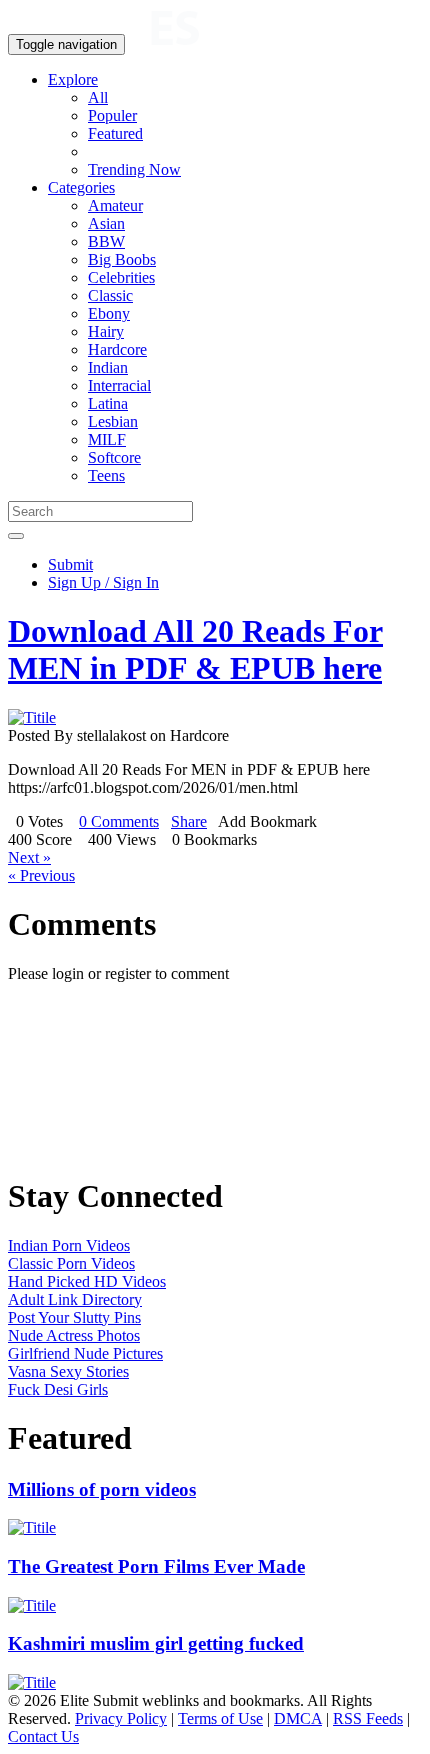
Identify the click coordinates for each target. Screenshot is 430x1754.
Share (189, 821)
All (98, 97)
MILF (107, 439)
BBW (106, 241)
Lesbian (113, 421)
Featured (115, 133)
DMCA (298, 1718)
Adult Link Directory (75, 1299)
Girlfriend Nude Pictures (85, 1353)
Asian (106, 223)
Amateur (115, 205)
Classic (110, 295)
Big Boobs (122, 259)
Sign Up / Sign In (103, 582)
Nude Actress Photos (74, 1335)
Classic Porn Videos (71, 1263)
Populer (112, 115)
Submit (70, 564)
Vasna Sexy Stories (68, 1371)
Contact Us (43, 1736)
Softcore (114, 457)
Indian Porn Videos (69, 1245)
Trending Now (134, 169)
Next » (29, 857)
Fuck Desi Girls (58, 1389)
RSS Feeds (368, 1718)
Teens (106, 475)
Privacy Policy (121, 1718)
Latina (108, 403)
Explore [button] (73, 79)
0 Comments (119, 821)
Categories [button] (81, 187)
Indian (108, 367)
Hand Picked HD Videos (87, 1281)
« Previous (41, 875)
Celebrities (121, 277)
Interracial (119, 385)
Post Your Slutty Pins (74, 1317)
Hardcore (117, 349)
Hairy (106, 331)
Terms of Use (220, 1718)
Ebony (109, 313)
